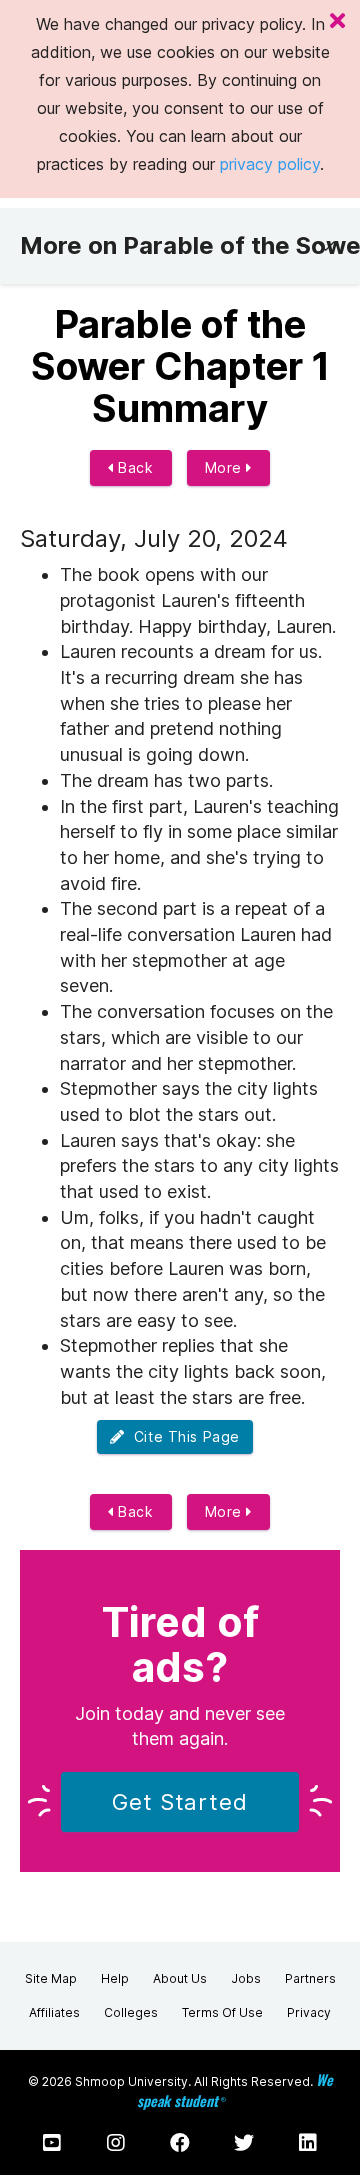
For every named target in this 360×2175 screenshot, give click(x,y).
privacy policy (270, 164)
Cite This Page (182, 1436)
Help (115, 1978)
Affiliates (54, 2012)
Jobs (246, 1978)
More (226, 467)
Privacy (309, 2012)
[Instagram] (116, 2143)
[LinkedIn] (308, 2143)
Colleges (131, 2012)
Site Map (51, 1978)
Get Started (180, 1802)
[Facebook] (180, 2143)
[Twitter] (244, 2143)
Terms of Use (222, 2012)
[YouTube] (52, 2143)
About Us (180, 1978)
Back (134, 467)
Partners (310, 1978)
